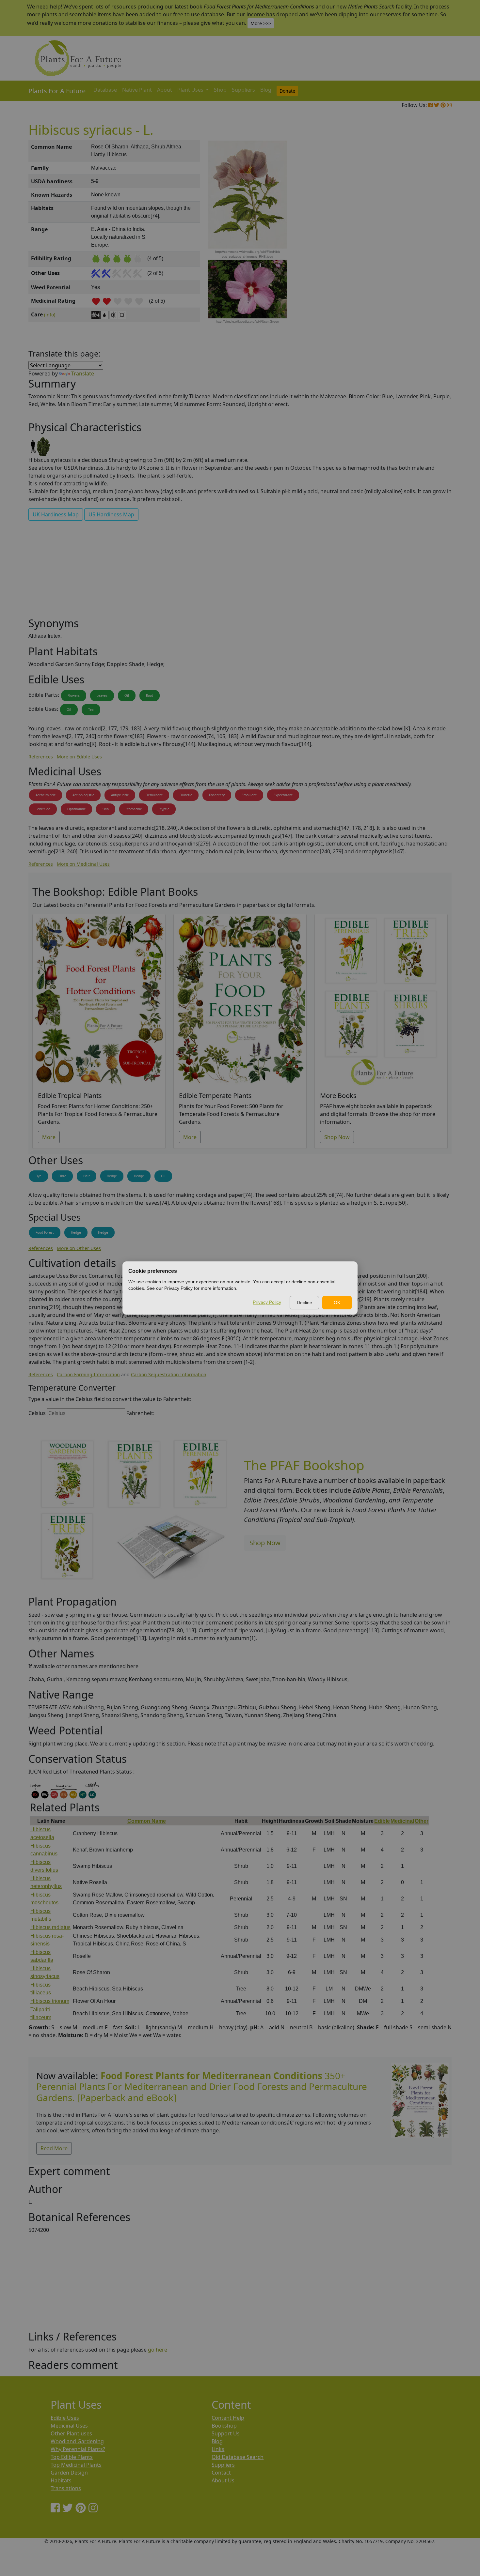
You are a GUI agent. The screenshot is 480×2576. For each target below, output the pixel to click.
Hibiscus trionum (50, 2001)
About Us (223, 2480)
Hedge (112, 1176)
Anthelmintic (46, 795)
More (49, 1137)
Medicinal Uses (69, 2426)
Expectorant (283, 795)
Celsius (37, 1413)
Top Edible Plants (72, 2457)
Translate (83, 373)
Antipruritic (120, 795)
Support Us (226, 2433)
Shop (220, 90)
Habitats (61, 2480)
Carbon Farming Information (88, 1374)
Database (105, 90)
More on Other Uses (79, 1248)
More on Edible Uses (79, 757)
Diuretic (186, 795)
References (41, 757)
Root (150, 695)
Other (422, 1821)
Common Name (147, 1821)
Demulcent (154, 795)
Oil (127, 695)
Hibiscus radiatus (50, 1927)
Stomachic (134, 809)
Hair (87, 1176)
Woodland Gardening (77, 2441)
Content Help (228, 2418)
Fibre (62, 1176)
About (165, 90)
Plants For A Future (57, 91)
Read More (54, 2148)
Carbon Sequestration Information (169, 1374)
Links (218, 2449)
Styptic (164, 809)
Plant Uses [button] (191, 90)
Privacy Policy (267, 1302)
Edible (382, 1821)
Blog (266, 90)
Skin (106, 809)
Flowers (74, 695)
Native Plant (137, 90)
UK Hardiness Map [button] (56, 514)
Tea (91, 709)
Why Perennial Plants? (78, 2449)
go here (158, 2350)
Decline (304, 1303)
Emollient (249, 795)
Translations (66, 2488)
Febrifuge (43, 809)
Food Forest (45, 1232)
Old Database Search (238, 2457)
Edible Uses (65, 2418)
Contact (221, 2473)
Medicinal (402, 1821)
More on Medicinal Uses (83, 864)
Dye (39, 1176)
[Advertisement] (420, 251)
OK (337, 1303)
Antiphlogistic (83, 795)
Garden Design (69, 2473)
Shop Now (337, 1137)
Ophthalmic (76, 809)
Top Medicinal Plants (76, 2465)
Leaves (102, 695)
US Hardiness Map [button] (111, 514)
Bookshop (224, 2426)
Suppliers (243, 90)
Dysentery (217, 795)
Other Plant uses (71, 2433)
